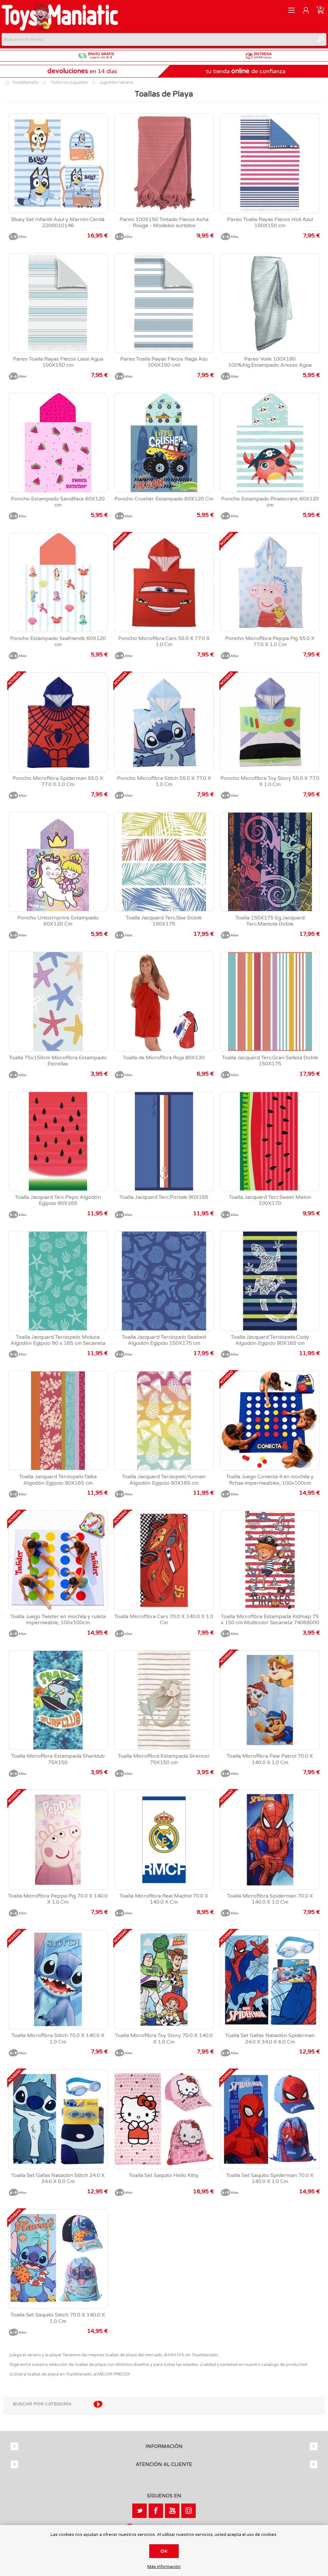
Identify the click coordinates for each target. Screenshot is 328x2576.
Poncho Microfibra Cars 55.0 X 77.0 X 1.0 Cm (164, 642)
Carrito (320, 10)
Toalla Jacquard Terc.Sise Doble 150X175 (164, 921)
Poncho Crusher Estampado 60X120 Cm (164, 499)
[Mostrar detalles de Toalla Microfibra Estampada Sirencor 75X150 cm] (164, 1700)
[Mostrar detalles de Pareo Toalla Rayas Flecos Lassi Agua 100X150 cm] (58, 303)
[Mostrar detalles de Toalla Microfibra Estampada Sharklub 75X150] (58, 1700)
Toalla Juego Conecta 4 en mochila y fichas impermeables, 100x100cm (270, 1480)
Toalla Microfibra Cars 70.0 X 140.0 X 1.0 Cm (164, 1620)
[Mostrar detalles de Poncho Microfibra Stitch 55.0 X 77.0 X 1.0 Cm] (164, 722)
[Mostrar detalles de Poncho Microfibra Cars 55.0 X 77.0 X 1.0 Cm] (164, 583)
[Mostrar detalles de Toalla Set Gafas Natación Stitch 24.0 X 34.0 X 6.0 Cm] (58, 2119)
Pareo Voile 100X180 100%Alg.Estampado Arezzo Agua (270, 362)
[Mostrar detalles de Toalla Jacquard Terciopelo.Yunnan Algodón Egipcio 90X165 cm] (164, 1421)
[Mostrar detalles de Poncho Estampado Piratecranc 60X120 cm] (270, 443)
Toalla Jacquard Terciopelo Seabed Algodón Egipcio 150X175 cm (164, 1340)
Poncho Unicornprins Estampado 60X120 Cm (58, 921)
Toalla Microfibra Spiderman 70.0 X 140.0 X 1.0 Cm (270, 1899)
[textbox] (158, 39)
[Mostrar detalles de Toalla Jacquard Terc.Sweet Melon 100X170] (270, 1141)
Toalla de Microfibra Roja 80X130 (164, 1058)
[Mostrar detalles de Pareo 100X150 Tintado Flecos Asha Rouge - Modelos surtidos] (164, 163)
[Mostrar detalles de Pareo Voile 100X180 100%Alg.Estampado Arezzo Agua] (270, 303)
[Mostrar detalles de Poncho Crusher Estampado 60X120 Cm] (164, 443)
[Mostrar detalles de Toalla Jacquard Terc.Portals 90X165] (164, 1141)
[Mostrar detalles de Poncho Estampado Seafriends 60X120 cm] (58, 583)
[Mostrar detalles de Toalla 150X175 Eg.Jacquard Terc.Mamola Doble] (270, 862)
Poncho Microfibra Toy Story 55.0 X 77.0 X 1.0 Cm (270, 781)
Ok (164, 2551)
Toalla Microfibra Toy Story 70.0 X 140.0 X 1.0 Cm (164, 2039)
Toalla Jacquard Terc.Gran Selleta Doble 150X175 (270, 1061)
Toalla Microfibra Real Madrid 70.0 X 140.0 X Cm (164, 1899)
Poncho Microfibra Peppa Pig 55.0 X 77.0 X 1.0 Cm (270, 642)
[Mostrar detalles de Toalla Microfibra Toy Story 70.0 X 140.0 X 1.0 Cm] (164, 1980)
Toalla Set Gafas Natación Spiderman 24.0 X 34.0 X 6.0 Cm (270, 2039)
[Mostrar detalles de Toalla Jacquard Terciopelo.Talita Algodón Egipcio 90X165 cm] (58, 1421)
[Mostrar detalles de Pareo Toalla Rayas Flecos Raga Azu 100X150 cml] (164, 303)
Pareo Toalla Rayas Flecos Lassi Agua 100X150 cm (58, 362)
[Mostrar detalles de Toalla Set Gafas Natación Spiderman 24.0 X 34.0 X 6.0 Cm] (270, 1980)
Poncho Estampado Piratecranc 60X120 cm (270, 502)
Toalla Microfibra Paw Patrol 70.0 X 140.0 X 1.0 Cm (270, 1759)
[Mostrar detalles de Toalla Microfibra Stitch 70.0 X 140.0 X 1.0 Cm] (58, 1980)
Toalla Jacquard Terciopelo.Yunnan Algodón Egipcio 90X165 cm (164, 1480)
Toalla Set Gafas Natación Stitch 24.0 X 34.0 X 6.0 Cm (58, 2179)
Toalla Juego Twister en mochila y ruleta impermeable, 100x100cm (58, 1620)
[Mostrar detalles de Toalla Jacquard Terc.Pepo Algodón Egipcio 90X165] (58, 1141)
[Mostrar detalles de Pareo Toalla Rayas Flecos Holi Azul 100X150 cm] (270, 163)
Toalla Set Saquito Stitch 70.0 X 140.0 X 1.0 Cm (58, 2318)
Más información (164, 2567)
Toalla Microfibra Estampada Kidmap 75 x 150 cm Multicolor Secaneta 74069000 (270, 1620)
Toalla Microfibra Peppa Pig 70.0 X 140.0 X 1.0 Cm (58, 1899)
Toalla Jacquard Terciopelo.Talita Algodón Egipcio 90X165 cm (58, 1480)
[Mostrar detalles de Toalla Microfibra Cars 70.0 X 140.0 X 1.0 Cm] (164, 1560)
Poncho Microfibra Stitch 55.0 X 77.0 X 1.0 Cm (164, 781)
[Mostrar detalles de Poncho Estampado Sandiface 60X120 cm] (58, 443)
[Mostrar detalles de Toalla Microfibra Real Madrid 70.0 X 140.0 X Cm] (164, 1840)
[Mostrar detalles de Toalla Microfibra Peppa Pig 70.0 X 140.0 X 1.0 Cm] (58, 1840)
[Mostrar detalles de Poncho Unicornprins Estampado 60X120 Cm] (58, 862)
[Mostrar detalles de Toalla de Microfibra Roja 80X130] (164, 1002)
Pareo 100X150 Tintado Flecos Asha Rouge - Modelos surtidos (164, 223)
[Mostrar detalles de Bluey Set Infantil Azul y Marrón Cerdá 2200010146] (58, 163)
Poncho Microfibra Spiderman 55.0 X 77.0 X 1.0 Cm (58, 781)
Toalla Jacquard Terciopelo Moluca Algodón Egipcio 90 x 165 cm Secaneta (58, 1340)
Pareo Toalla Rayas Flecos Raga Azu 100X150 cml (164, 362)
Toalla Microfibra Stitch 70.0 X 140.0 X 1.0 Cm (58, 2039)
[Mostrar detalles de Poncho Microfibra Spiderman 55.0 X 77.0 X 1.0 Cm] (58, 722)
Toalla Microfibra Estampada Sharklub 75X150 (58, 1759)
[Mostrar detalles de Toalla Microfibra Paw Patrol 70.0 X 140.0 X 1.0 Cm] (270, 1700)
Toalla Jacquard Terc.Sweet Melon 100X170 (270, 1200)
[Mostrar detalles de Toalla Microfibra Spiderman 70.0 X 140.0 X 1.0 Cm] (270, 1840)
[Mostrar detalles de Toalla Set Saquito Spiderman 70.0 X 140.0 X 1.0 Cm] (270, 2119)
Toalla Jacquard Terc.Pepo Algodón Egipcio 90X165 (58, 1200)
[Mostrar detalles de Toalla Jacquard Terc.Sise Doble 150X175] (164, 862)
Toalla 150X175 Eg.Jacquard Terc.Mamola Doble (270, 921)
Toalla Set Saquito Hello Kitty (164, 2175)
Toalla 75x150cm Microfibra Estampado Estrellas (58, 1061)
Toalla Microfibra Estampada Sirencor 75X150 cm (164, 1759)
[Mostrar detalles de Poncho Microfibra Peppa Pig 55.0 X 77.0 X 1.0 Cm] (270, 583)
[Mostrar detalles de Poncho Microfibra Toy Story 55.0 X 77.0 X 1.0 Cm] (270, 722)
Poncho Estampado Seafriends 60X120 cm (58, 642)
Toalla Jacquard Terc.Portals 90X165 (164, 1197)
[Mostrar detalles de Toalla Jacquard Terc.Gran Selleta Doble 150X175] (270, 1002)
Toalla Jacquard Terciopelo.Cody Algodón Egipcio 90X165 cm (270, 1340)
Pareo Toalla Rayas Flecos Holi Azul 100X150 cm (270, 223)
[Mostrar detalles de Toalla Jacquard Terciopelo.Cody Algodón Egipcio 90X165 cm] (270, 1281)
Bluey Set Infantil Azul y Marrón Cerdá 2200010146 (58, 223)
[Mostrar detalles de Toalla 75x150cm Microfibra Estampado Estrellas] (58, 1002)
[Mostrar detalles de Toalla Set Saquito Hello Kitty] (164, 2119)
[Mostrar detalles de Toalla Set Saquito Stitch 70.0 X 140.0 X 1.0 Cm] (58, 2259)
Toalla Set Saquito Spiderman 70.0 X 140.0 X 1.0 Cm (270, 2179)
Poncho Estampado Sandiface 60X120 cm (58, 502)
